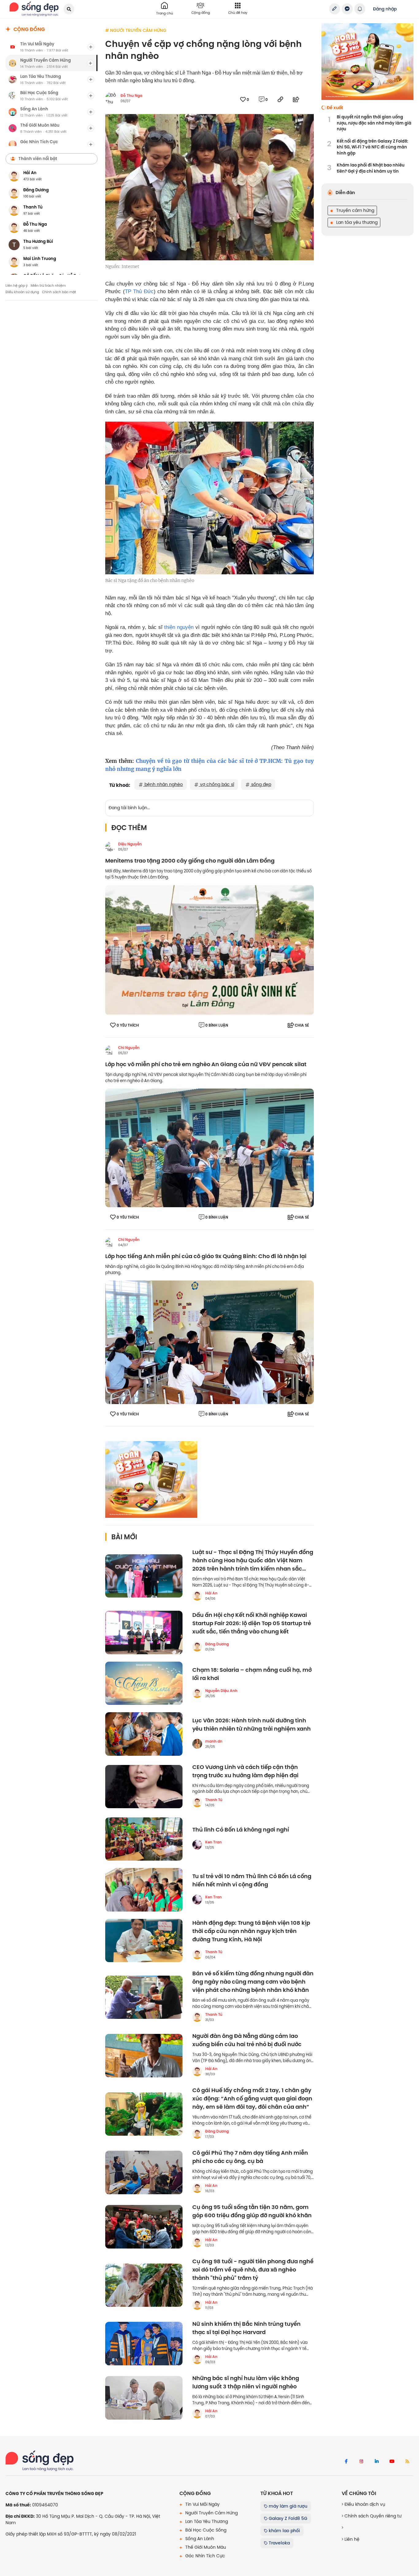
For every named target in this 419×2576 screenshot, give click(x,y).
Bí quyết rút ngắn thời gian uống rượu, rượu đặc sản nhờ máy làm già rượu (374, 123)
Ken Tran (213, 1842)
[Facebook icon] (346, 2462)
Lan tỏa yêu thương (356, 222)
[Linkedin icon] (377, 2462)
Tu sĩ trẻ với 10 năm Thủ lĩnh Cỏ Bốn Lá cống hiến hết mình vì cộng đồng (252, 1881)
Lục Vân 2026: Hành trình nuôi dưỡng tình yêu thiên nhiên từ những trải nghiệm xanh (252, 1725)
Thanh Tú (214, 1800)
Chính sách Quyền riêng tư (372, 2516)
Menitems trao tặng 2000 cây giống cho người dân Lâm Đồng (190, 861)
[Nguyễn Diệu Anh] (197, 1693)
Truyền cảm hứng (355, 210)
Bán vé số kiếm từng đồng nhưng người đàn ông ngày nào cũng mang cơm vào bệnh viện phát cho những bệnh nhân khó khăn (253, 1982)
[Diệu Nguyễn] (110, 847)
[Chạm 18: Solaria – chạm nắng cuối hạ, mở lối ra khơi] (144, 1683)
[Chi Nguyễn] (110, 1050)
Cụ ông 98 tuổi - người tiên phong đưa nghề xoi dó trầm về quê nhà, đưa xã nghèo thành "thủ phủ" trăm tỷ (253, 2270)
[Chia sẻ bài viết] (335, 9)
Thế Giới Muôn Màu (205, 2547)
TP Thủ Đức (139, 291)
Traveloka (279, 2543)
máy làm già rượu (287, 2506)
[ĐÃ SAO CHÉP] (280, 99)
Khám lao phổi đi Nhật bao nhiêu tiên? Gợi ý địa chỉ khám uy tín (371, 168)
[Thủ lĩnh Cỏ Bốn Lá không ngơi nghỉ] (144, 1839)
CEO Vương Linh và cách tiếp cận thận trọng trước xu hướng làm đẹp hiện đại (245, 1771)
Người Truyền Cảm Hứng (211, 2513)
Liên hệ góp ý (17, 285)
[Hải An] (197, 1596)
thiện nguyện (179, 627)
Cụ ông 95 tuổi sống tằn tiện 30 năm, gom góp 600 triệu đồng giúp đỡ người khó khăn (252, 2211)
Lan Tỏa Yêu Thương (206, 2521)
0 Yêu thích (128, 1025)
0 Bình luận (217, 1025)
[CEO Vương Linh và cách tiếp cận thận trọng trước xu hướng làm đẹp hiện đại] (144, 1787)
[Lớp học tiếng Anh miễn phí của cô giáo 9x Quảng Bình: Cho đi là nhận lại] (209, 1342)
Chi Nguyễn (129, 1048)
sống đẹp (261, 784)
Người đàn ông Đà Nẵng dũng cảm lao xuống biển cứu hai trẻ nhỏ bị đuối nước (247, 2040)
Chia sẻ (302, 1025)
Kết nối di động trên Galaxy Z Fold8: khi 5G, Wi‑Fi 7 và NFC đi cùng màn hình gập (372, 147)
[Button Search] (69, 9)
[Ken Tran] (197, 1845)
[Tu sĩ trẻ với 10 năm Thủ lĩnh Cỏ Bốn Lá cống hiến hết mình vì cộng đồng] (144, 1890)
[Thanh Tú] (197, 1802)
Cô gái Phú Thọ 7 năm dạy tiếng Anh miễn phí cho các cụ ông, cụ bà (250, 2157)
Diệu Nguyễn (130, 844)
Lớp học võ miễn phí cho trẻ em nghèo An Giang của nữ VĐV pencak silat (206, 1064)
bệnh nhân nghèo (163, 784)
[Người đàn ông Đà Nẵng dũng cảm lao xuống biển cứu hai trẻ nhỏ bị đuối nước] (144, 2056)
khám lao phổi (284, 2531)
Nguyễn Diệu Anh (221, 1691)
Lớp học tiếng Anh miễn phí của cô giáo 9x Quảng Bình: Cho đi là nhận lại (206, 1256)
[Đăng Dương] (197, 1647)
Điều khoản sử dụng (22, 292)
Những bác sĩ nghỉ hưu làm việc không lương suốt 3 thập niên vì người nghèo (246, 2383)
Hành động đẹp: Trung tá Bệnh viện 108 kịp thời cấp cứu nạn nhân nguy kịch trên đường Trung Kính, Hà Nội (251, 1931)
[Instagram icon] (361, 2462)
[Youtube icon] (392, 2462)
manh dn (214, 1741)
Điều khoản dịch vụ (364, 2504)
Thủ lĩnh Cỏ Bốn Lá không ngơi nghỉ (241, 1830)
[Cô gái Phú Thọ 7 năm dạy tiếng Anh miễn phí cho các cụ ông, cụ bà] (144, 2172)
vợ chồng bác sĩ (216, 784)
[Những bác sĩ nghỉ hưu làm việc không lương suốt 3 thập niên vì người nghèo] (144, 2398)
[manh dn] (197, 1744)
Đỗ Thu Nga (131, 96)
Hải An (211, 1593)
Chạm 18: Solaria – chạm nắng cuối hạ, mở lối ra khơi (252, 1674)
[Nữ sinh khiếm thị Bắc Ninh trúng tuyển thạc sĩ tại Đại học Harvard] (144, 2344)
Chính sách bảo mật (59, 292)
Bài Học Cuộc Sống (205, 2530)
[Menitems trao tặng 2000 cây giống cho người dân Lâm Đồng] (209, 950)
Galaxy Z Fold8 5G (287, 2518)
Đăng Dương (217, 1644)
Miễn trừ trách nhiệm (48, 285)
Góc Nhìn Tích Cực (205, 2556)
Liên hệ (351, 2539)
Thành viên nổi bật (38, 159)
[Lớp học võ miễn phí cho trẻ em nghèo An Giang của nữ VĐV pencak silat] (209, 1147)
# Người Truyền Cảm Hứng (136, 30)
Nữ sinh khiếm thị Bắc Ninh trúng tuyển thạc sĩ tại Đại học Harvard (246, 2328)
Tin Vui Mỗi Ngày (202, 2504)
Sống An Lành (199, 2539)
